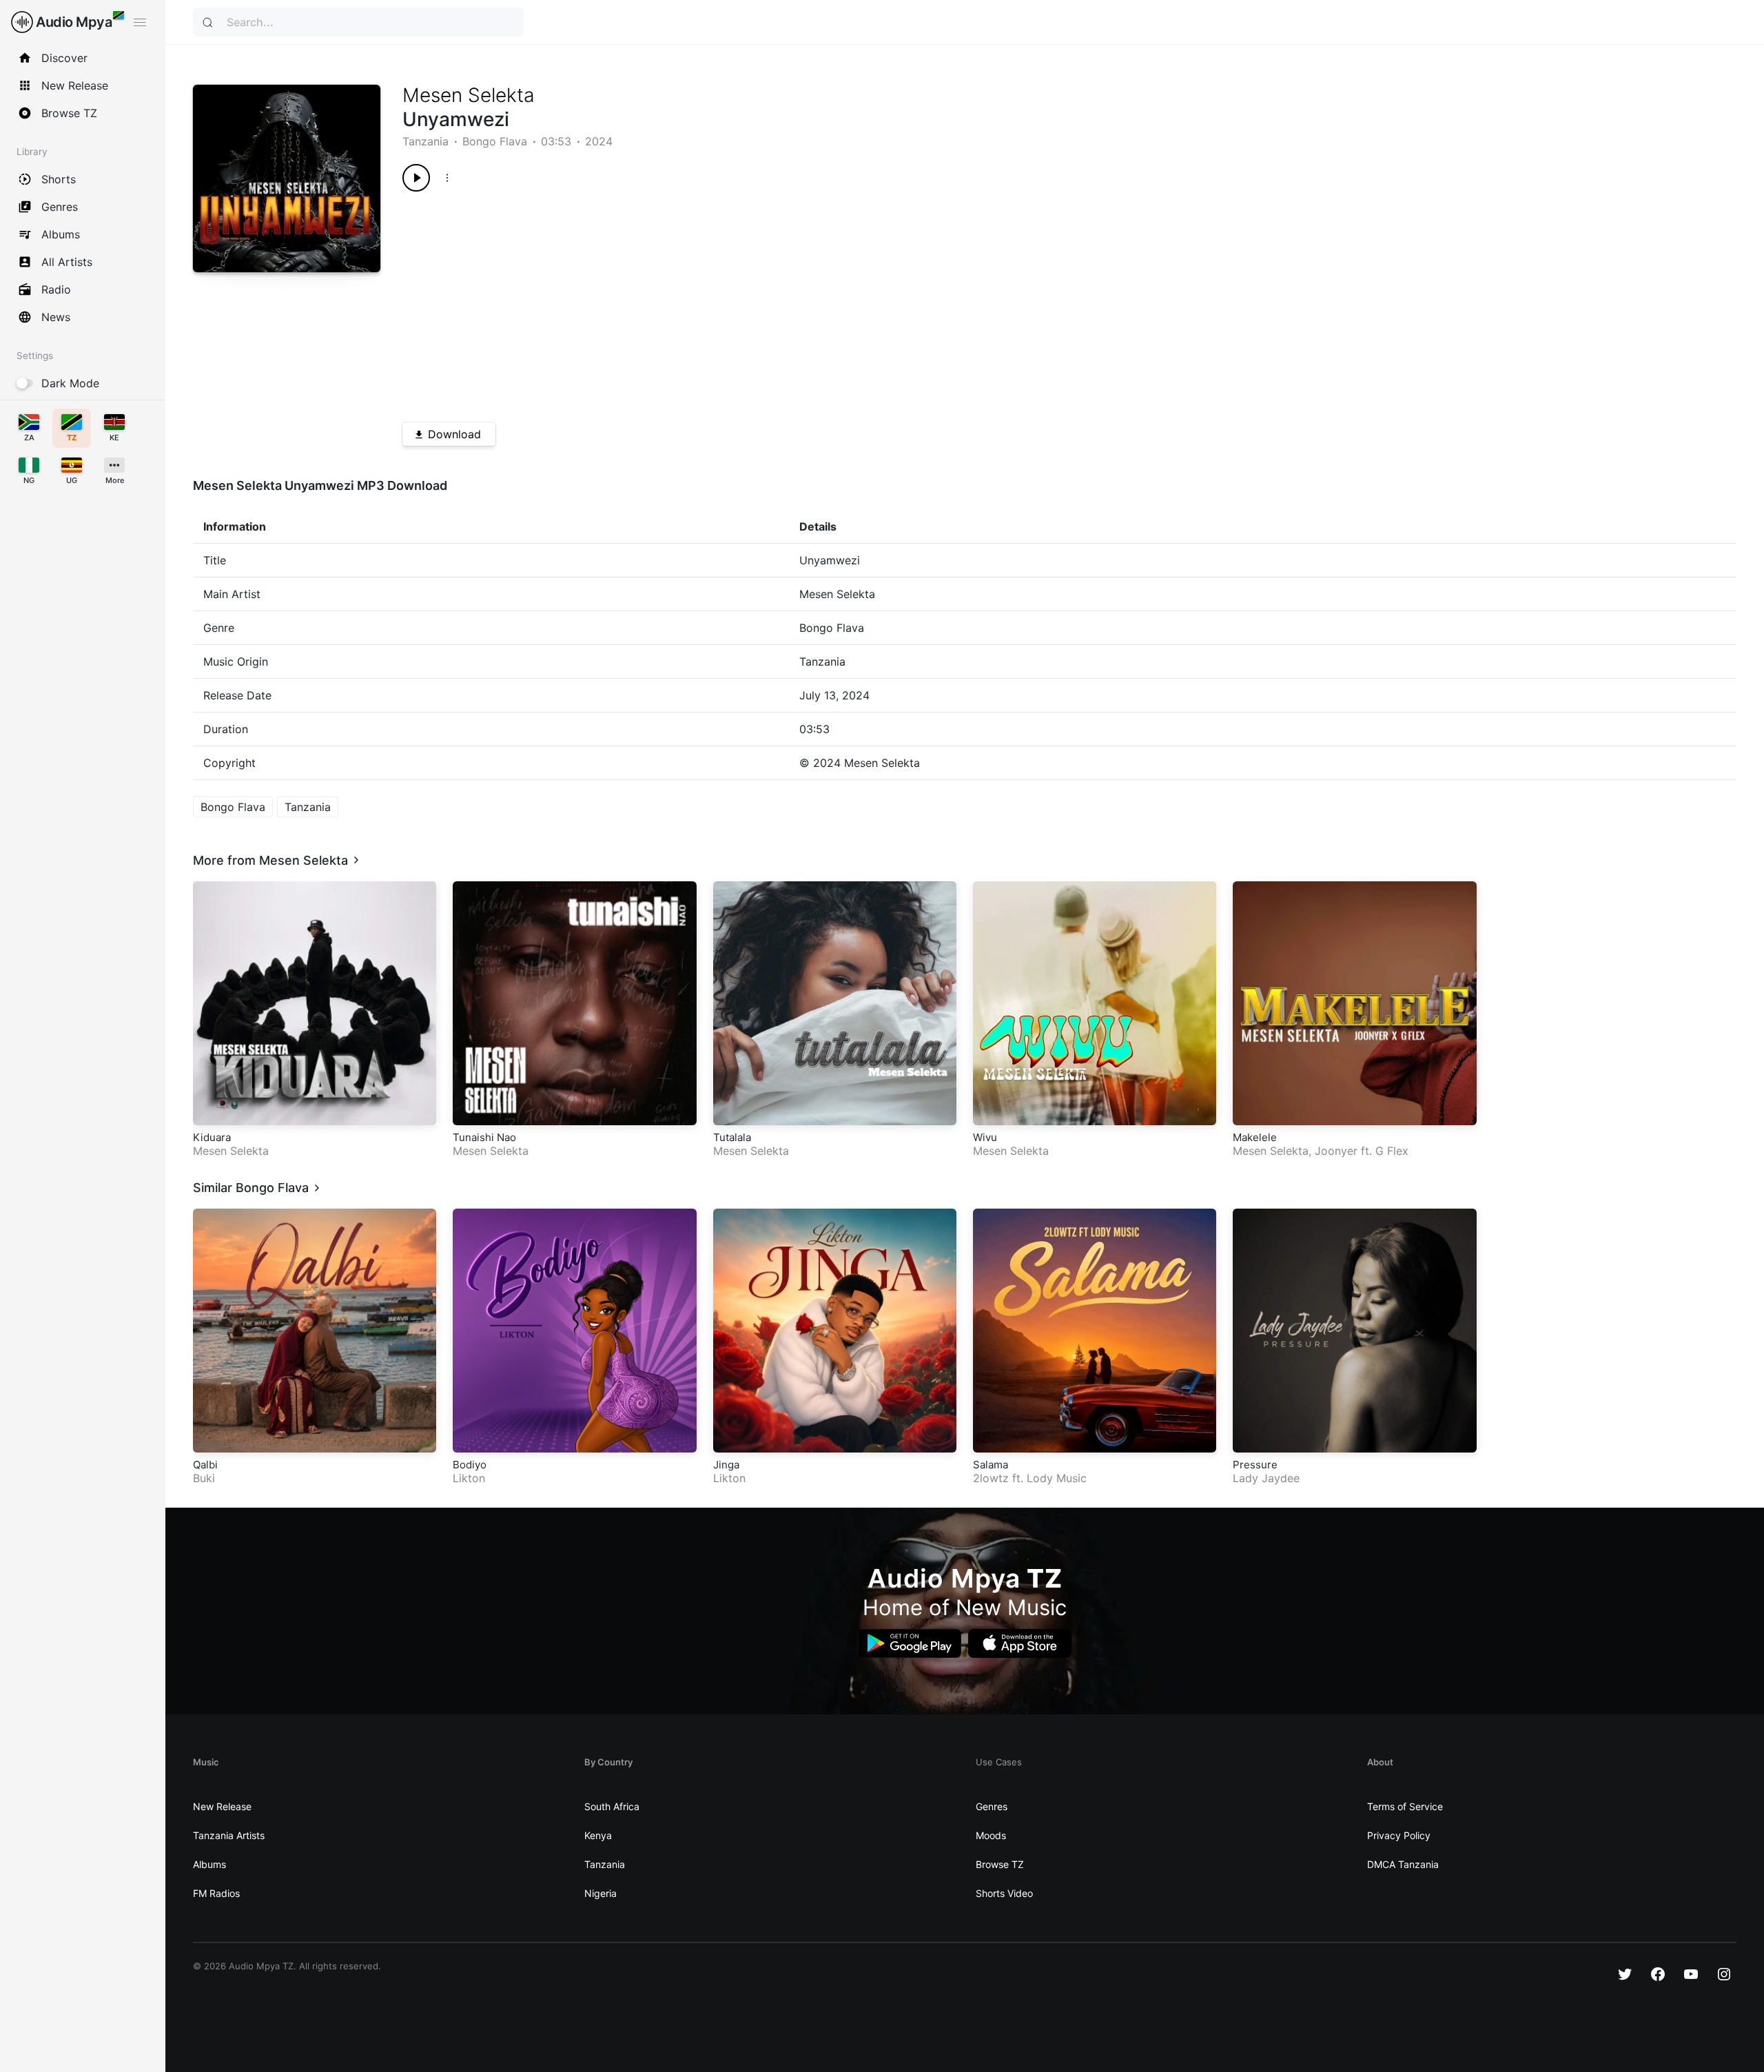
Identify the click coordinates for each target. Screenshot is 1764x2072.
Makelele (1255, 1137)
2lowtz (991, 1478)
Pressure (1255, 1465)
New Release (222, 1806)
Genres (992, 1806)
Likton (469, 1478)
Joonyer (1336, 1151)
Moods (991, 1835)
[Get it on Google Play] (910, 1644)
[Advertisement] (816, 302)
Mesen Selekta (469, 95)
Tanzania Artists (229, 1835)
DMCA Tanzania (1403, 1864)
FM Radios (216, 1893)
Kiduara (212, 1137)
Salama (991, 1465)
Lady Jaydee (1266, 1478)
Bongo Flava (495, 141)
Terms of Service (1405, 1806)
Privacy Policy (1399, 1835)
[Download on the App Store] (1020, 1644)
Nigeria (601, 1893)
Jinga (726, 1465)
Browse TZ (1000, 1864)
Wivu (985, 1137)
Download (454, 434)
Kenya (598, 1835)
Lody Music (1057, 1478)
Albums (209, 1864)
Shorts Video (1004, 1893)
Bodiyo (470, 1465)
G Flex (1392, 1151)
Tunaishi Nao (484, 1137)
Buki (204, 1478)
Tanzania (425, 141)
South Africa (612, 1806)
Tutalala (732, 1137)
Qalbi (205, 1465)
